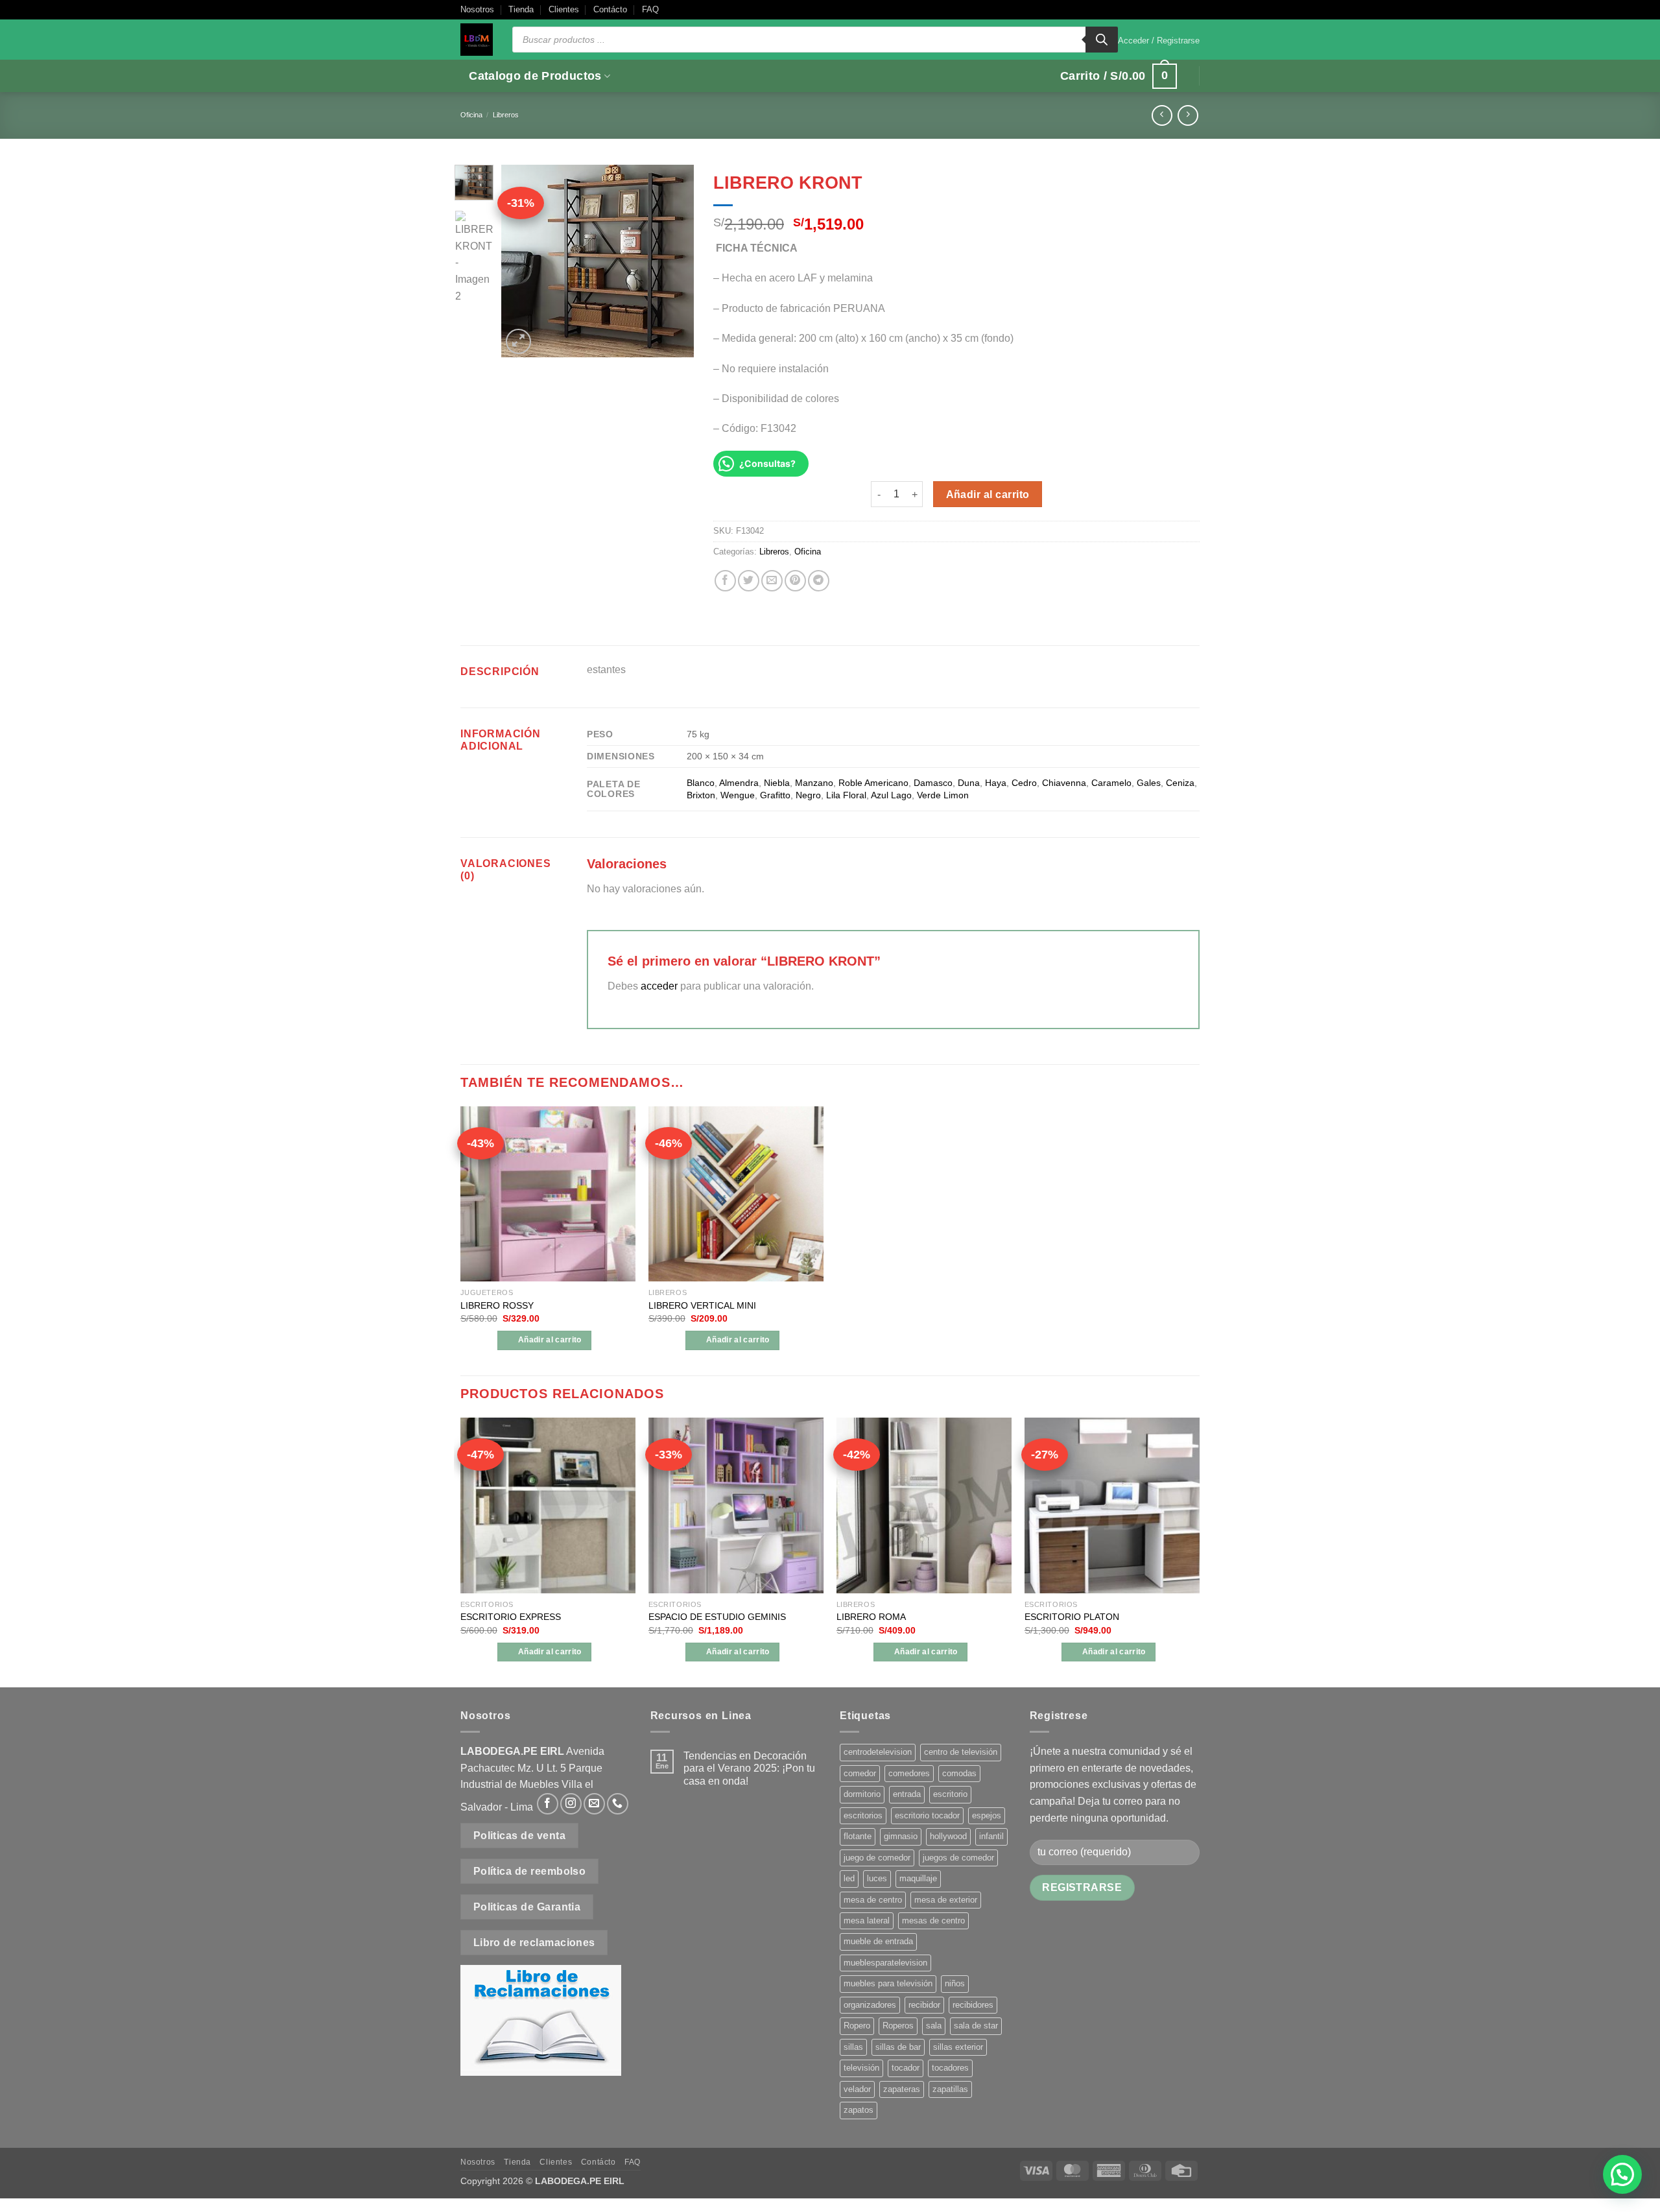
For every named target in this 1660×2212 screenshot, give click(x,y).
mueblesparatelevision (885, 1963)
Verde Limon (943, 795)
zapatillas (950, 2089)
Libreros (506, 115)
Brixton (701, 795)
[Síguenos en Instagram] (571, 1804)
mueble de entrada (878, 1941)
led (849, 1878)
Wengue (738, 795)
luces (877, 1878)
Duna (969, 783)
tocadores (950, 2068)
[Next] (674, 260)
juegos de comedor (958, 1858)
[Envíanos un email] (594, 1804)
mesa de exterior (946, 1900)
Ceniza (1180, 783)
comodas (959, 1773)
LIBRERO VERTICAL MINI (702, 1305)
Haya (996, 783)
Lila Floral (846, 795)
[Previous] (521, 260)
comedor (860, 1773)
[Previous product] (1188, 115)
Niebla (777, 783)
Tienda (521, 9)
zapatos (859, 2110)
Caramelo (1111, 783)
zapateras (902, 2089)
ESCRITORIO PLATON (1072, 1617)
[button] (1159, 41)
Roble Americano (873, 783)
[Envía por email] (772, 581)
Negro (808, 795)
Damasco (933, 783)
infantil (991, 1836)
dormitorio (862, 1794)
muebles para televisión (888, 1983)
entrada (907, 1794)
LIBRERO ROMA (871, 1617)
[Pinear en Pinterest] (795, 581)
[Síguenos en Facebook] (548, 1804)
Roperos (898, 2026)
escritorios (863, 1815)
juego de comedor (877, 1858)
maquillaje (918, 1878)
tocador (906, 2068)
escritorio (950, 1794)
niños (955, 1983)
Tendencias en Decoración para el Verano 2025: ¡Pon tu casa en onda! (749, 1768)
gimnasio (901, 1836)
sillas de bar (898, 2047)
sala (934, 2026)
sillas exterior (958, 2047)
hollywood (948, 1836)
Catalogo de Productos (535, 76)
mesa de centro (873, 1900)
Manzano (814, 783)
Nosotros (477, 9)
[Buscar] (1102, 40)
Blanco (701, 783)
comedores (909, 1773)
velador (857, 2089)
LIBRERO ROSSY (497, 1305)
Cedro (1024, 783)
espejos (987, 1815)
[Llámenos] (618, 1804)
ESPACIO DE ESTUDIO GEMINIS (717, 1617)
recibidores (973, 2005)
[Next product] (1162, 115)
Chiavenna (1064, 783)
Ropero (857, 2026)
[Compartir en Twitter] (749, 581)
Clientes (564, 9)
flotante (858, 1836)
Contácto (610, 9)
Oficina (471, 115)
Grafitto (775, 795)
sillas (853, 2047)
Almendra (739, 783)
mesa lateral (867, 1921)
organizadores (870, 2005)
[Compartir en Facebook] (725, 581)
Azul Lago (891, 795)
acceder (659, 986)
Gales (1149, 783)
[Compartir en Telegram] (819, 581)
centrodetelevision (878, 1752)
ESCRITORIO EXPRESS (511, 1617)
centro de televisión (961, 1752)
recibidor (924, 2005)
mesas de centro (933, 1921)
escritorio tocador (927, 1815)
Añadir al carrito (988, 494)
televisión (861, 2068)
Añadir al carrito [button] (550, 1340)
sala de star (976, 2026)
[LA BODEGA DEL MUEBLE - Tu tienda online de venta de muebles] (477, 40)
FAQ (650, 9)
